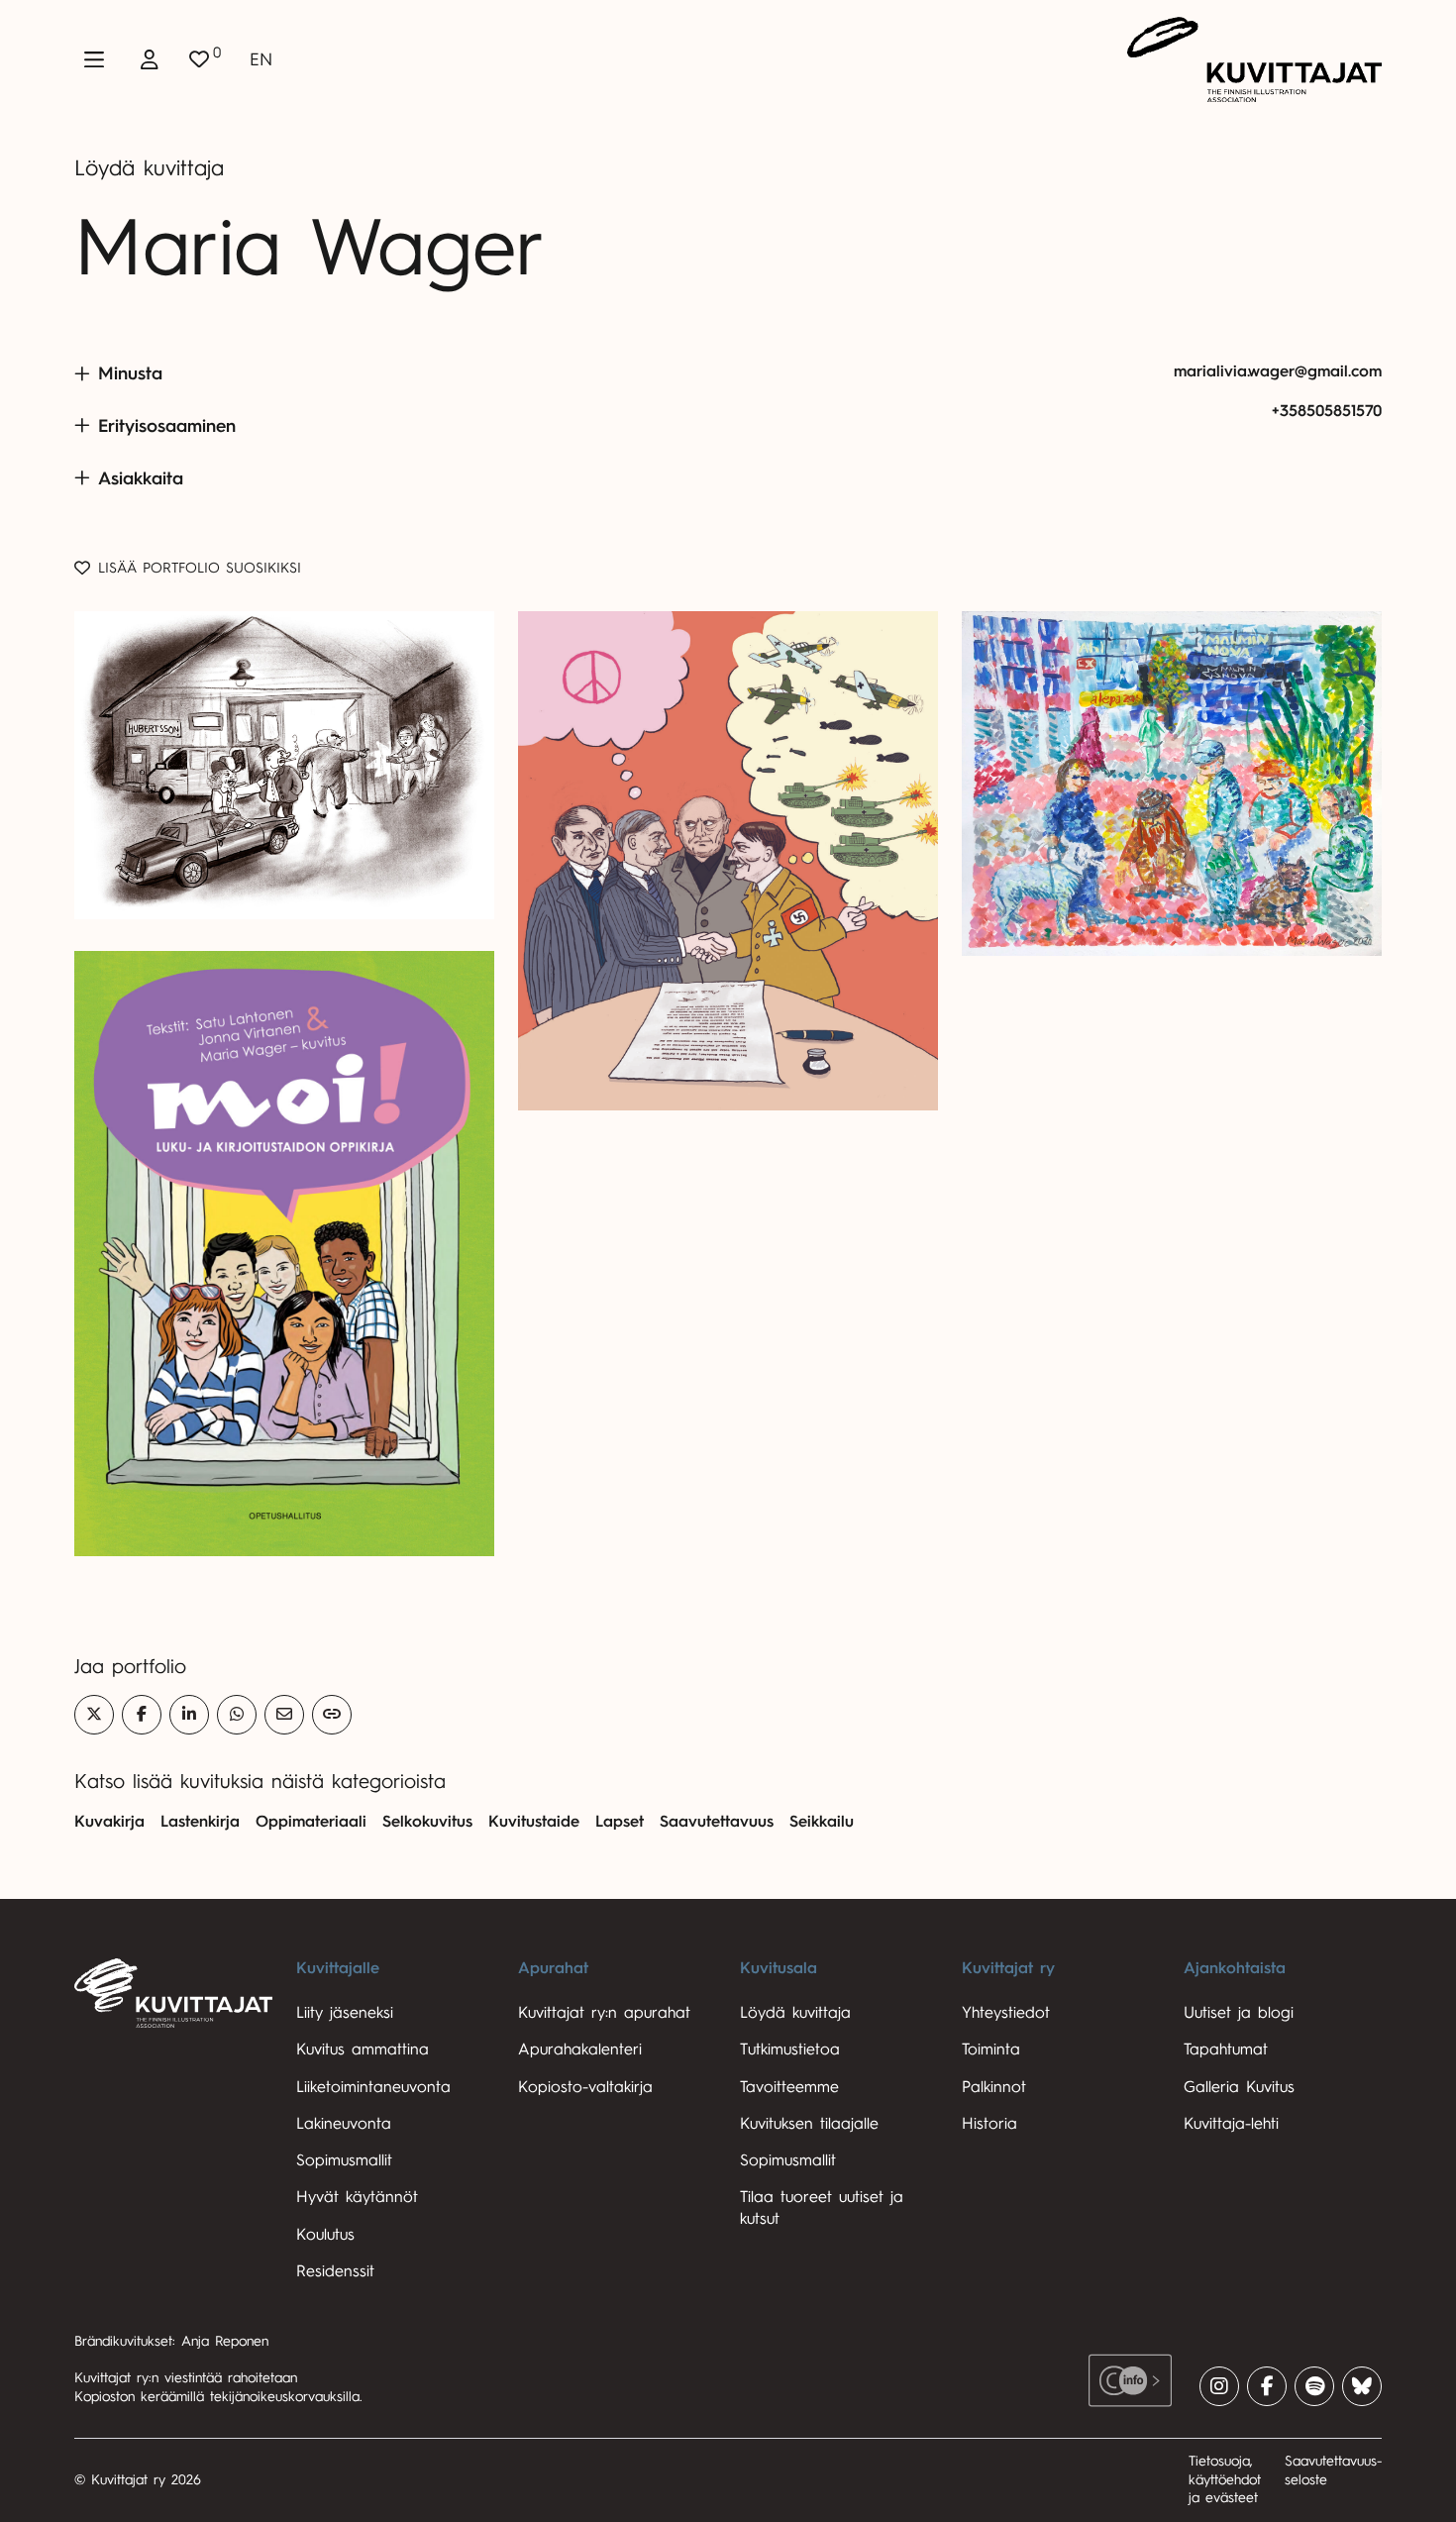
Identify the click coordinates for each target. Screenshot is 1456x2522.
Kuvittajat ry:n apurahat (604, 2013)
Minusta (130, 373)
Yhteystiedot (1006, 2013)
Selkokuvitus (427, 1822)
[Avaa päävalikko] (94, 59)
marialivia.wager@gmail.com (1278, 371)
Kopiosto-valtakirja (585, 2087)
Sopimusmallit (344, 2160)
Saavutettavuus (717, 1822)
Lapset (620, 1822)
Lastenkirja (200, 1822)
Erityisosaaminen (167, 426)
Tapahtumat (1226, 2049)
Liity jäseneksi (345, 2013)
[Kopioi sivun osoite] (332, 1715)
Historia (989, 2124)
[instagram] (1219, 2386)
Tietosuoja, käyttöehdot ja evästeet (1225, 2479)
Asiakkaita (141, 478)
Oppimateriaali (311, 1822)
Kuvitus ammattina (363, 2049)
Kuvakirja (109, 1822)
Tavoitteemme (789, 2087)
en (261, 59)
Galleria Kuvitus (1239, 2087)
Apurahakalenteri (580, 2049)
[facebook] (1267, 2386)
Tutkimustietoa (790, 2049)
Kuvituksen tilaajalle (809, 2124)
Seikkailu (822, 1822)
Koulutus (325, 2235)
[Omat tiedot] (150, 59)
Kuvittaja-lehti (1231, 2124)
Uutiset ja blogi (1239, 2013)
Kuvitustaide (534, 1822)
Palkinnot (994, 2087)
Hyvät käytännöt (357, 2197)
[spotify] (1314, 2386)
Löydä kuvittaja (149, 168)
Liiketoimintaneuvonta (373, 2087)
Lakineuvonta (344, 2124)
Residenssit (335, 2271)
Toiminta (991, 2049)
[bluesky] (1362, 2386)
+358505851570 (1327, 411)
